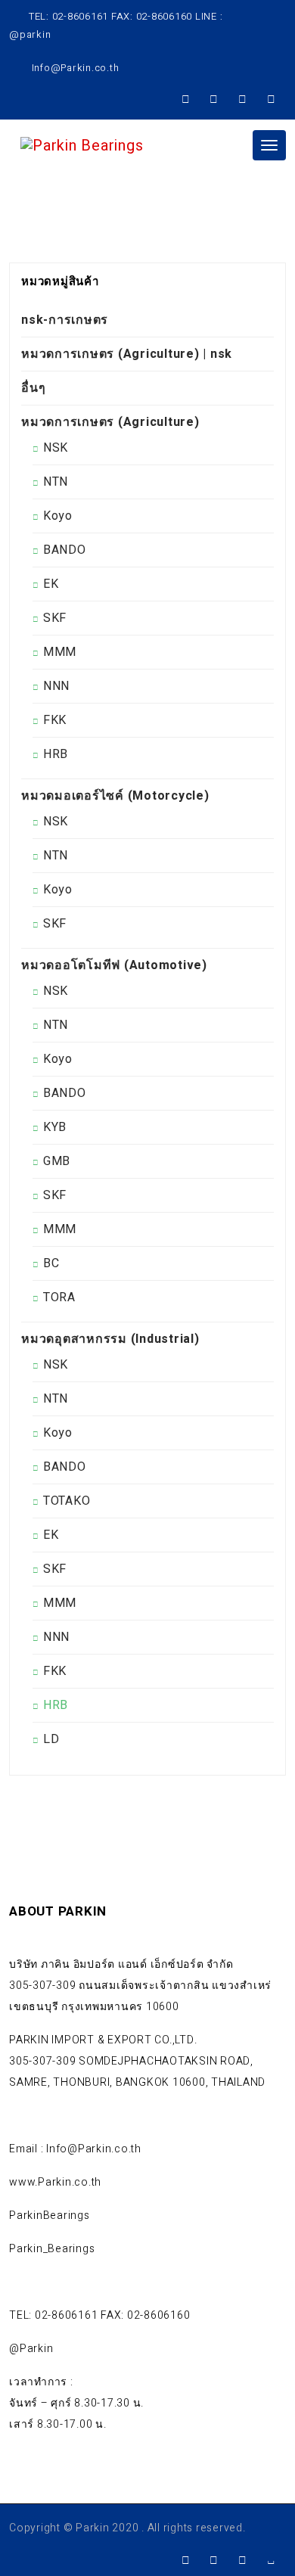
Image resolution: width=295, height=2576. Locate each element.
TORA (59, 1297)
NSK (56, 448)
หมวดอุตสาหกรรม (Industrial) (110, 1339)
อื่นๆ (33, 388)
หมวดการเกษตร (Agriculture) (110, 422)
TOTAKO (67, 1501)
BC (51, 1263)
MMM (60, 652)
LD (51, 1739)
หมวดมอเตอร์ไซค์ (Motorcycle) (115, 796)
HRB (56, 754)
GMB (57, 1161)
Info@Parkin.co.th (74, 68)
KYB (55, 1127)
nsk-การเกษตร (65, 320)
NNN (56, 686)
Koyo (58, 516)
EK (51, 584)
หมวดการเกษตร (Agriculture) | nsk (127, 354)
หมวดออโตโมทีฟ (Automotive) (114, 965)
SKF (55, 618)
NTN (56, 482)
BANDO (65, 550)
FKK (55, 720)
